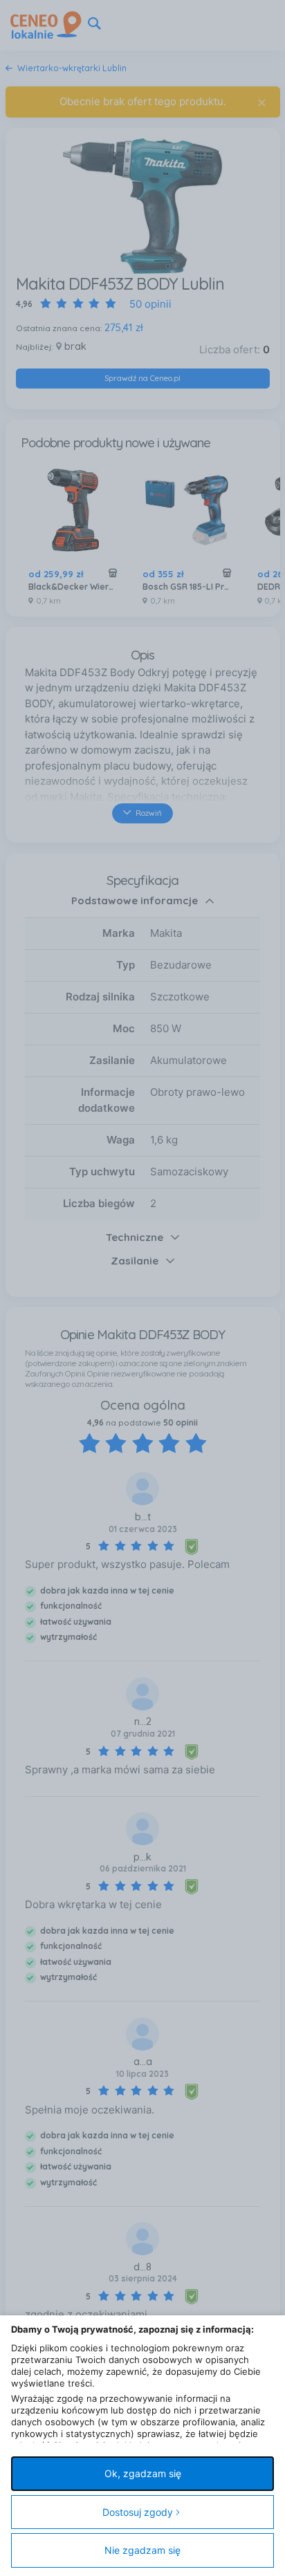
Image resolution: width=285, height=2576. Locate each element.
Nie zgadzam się (142, 2550)
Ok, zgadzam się (143, 2473)
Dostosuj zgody (138, 2512)
